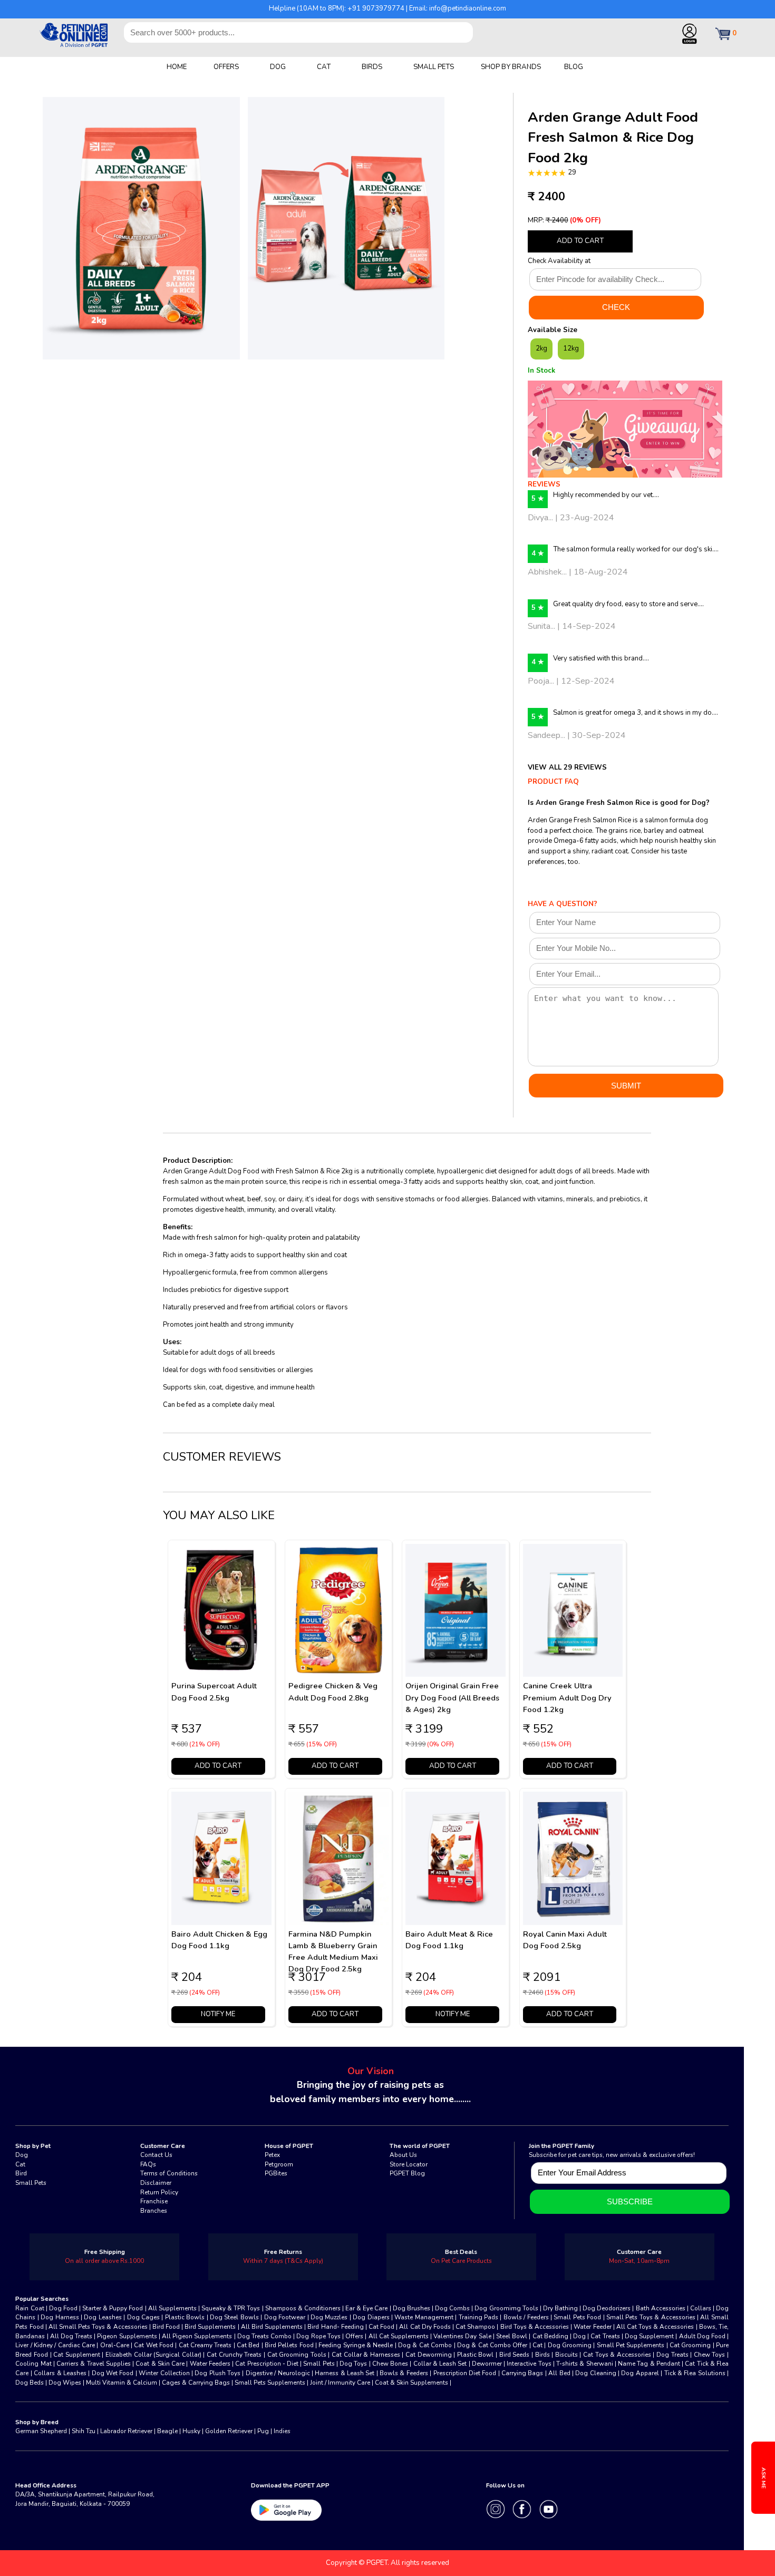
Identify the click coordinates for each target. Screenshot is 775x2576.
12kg (571, 348)
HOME (177, 67)
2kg (541, 348)
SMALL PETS (434, 67)
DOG (278, 67)
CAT (324, 67)
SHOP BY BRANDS (511, 67)
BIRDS (372, 67)
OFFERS (226, 67)
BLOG (574, 67)
